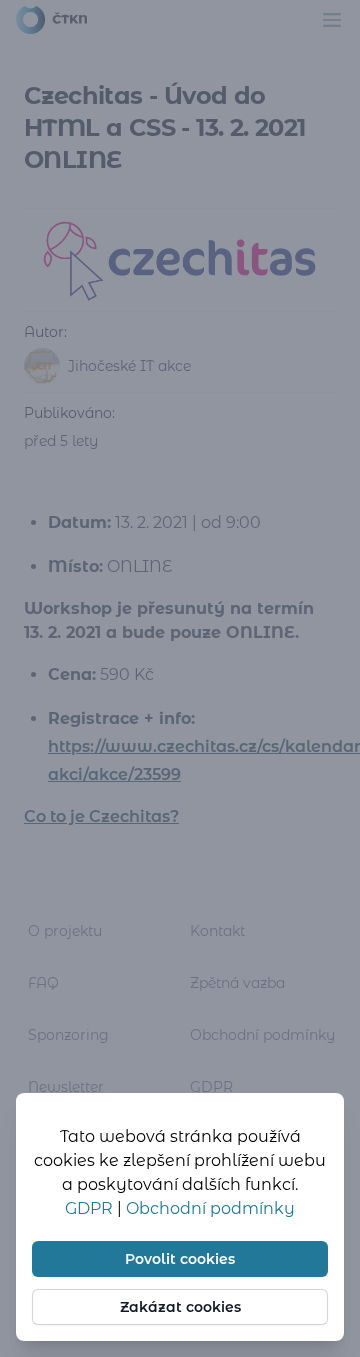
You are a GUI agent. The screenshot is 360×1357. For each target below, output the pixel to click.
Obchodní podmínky (210, 1208)
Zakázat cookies (180, 1307)
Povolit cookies (180, 1259)
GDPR (91, 1208)
